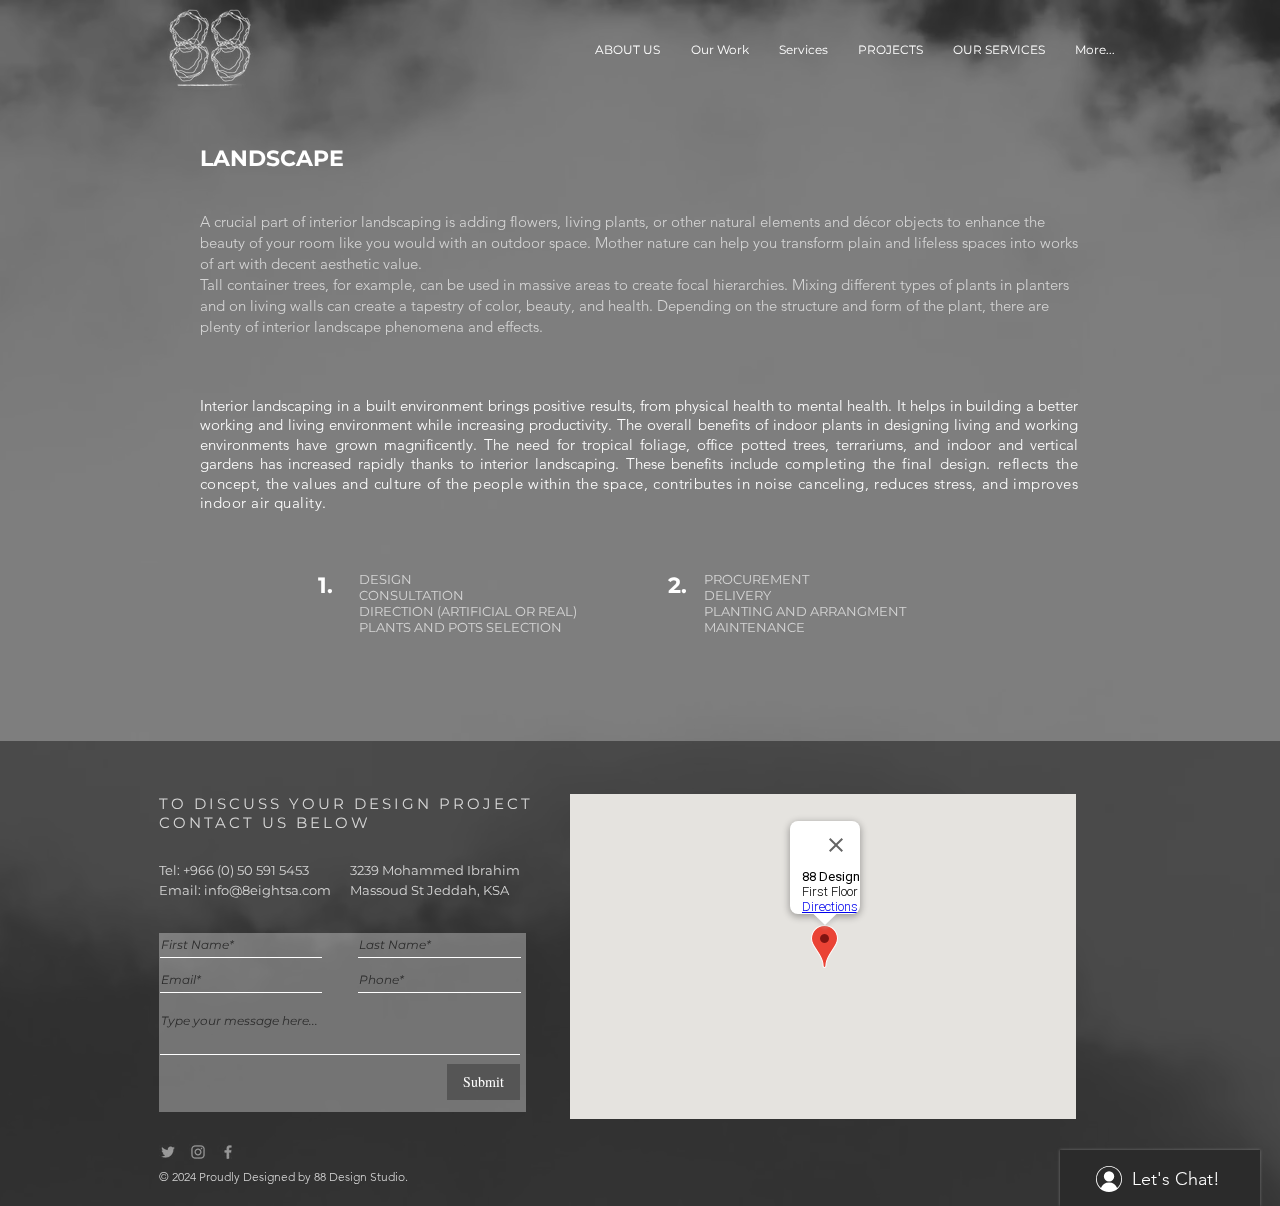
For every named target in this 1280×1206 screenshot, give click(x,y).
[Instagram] (198, 1152)
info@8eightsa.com (267, 890)
